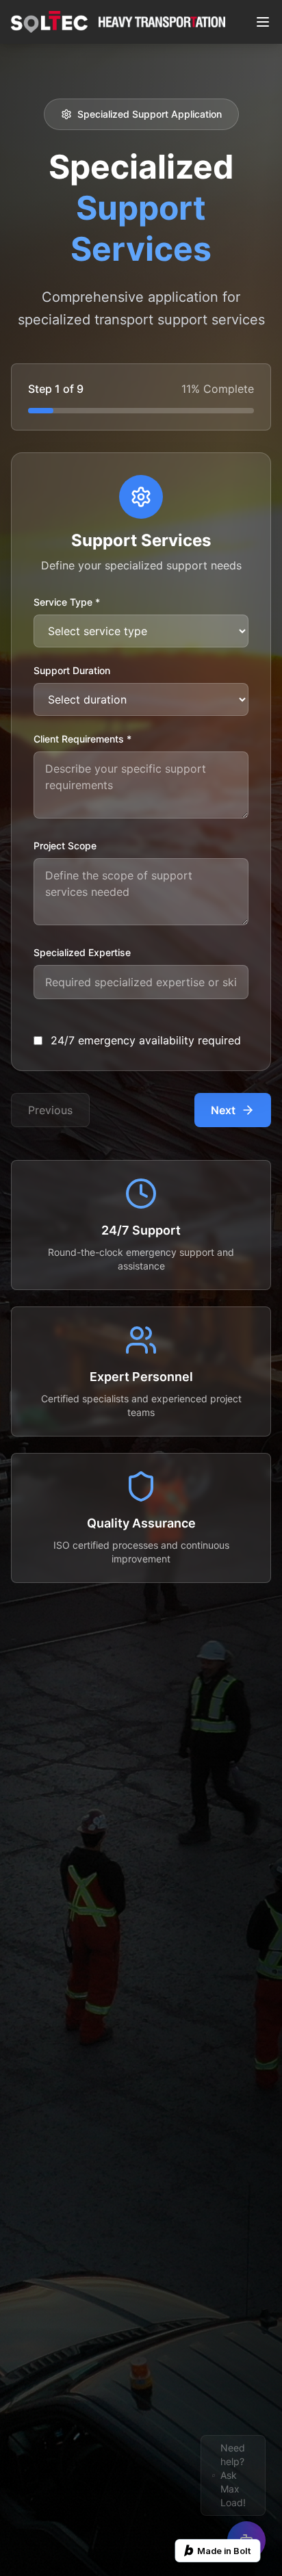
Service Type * (67, 602)
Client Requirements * (82, 739)
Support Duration (72, 670)
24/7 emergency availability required (146, 1040)
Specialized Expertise (82, 952)
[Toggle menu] (263, 22)
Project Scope (65, 846)
